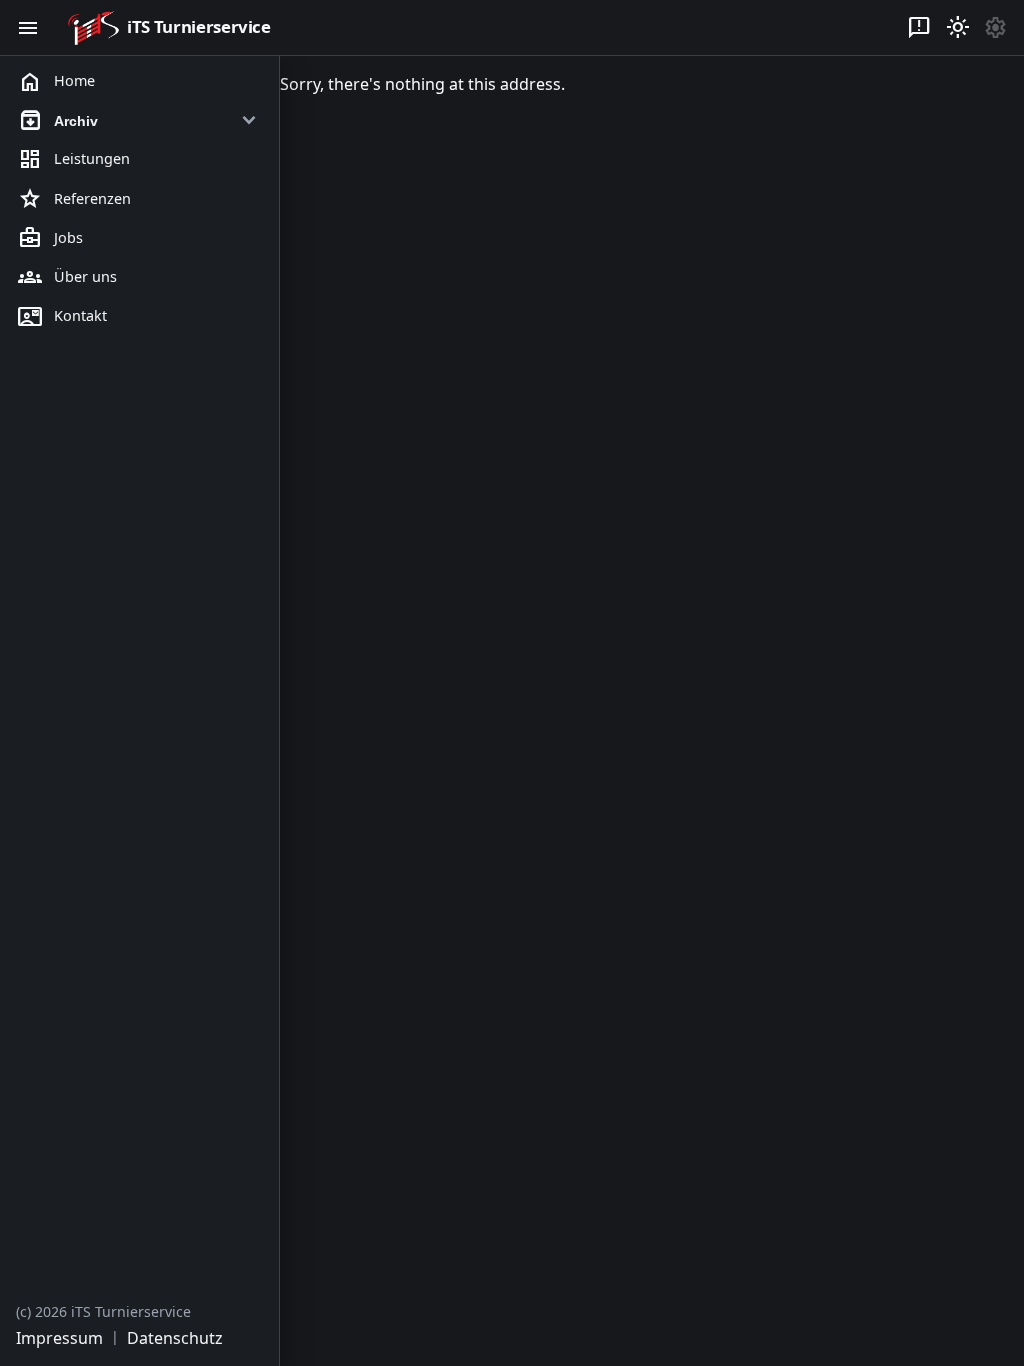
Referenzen (74, 199)
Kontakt (62, 317)
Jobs (50, 238)
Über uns (67, 277)
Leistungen (74, 160)
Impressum (59, 1338)
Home (56, 82)
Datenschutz (175, 1338)
